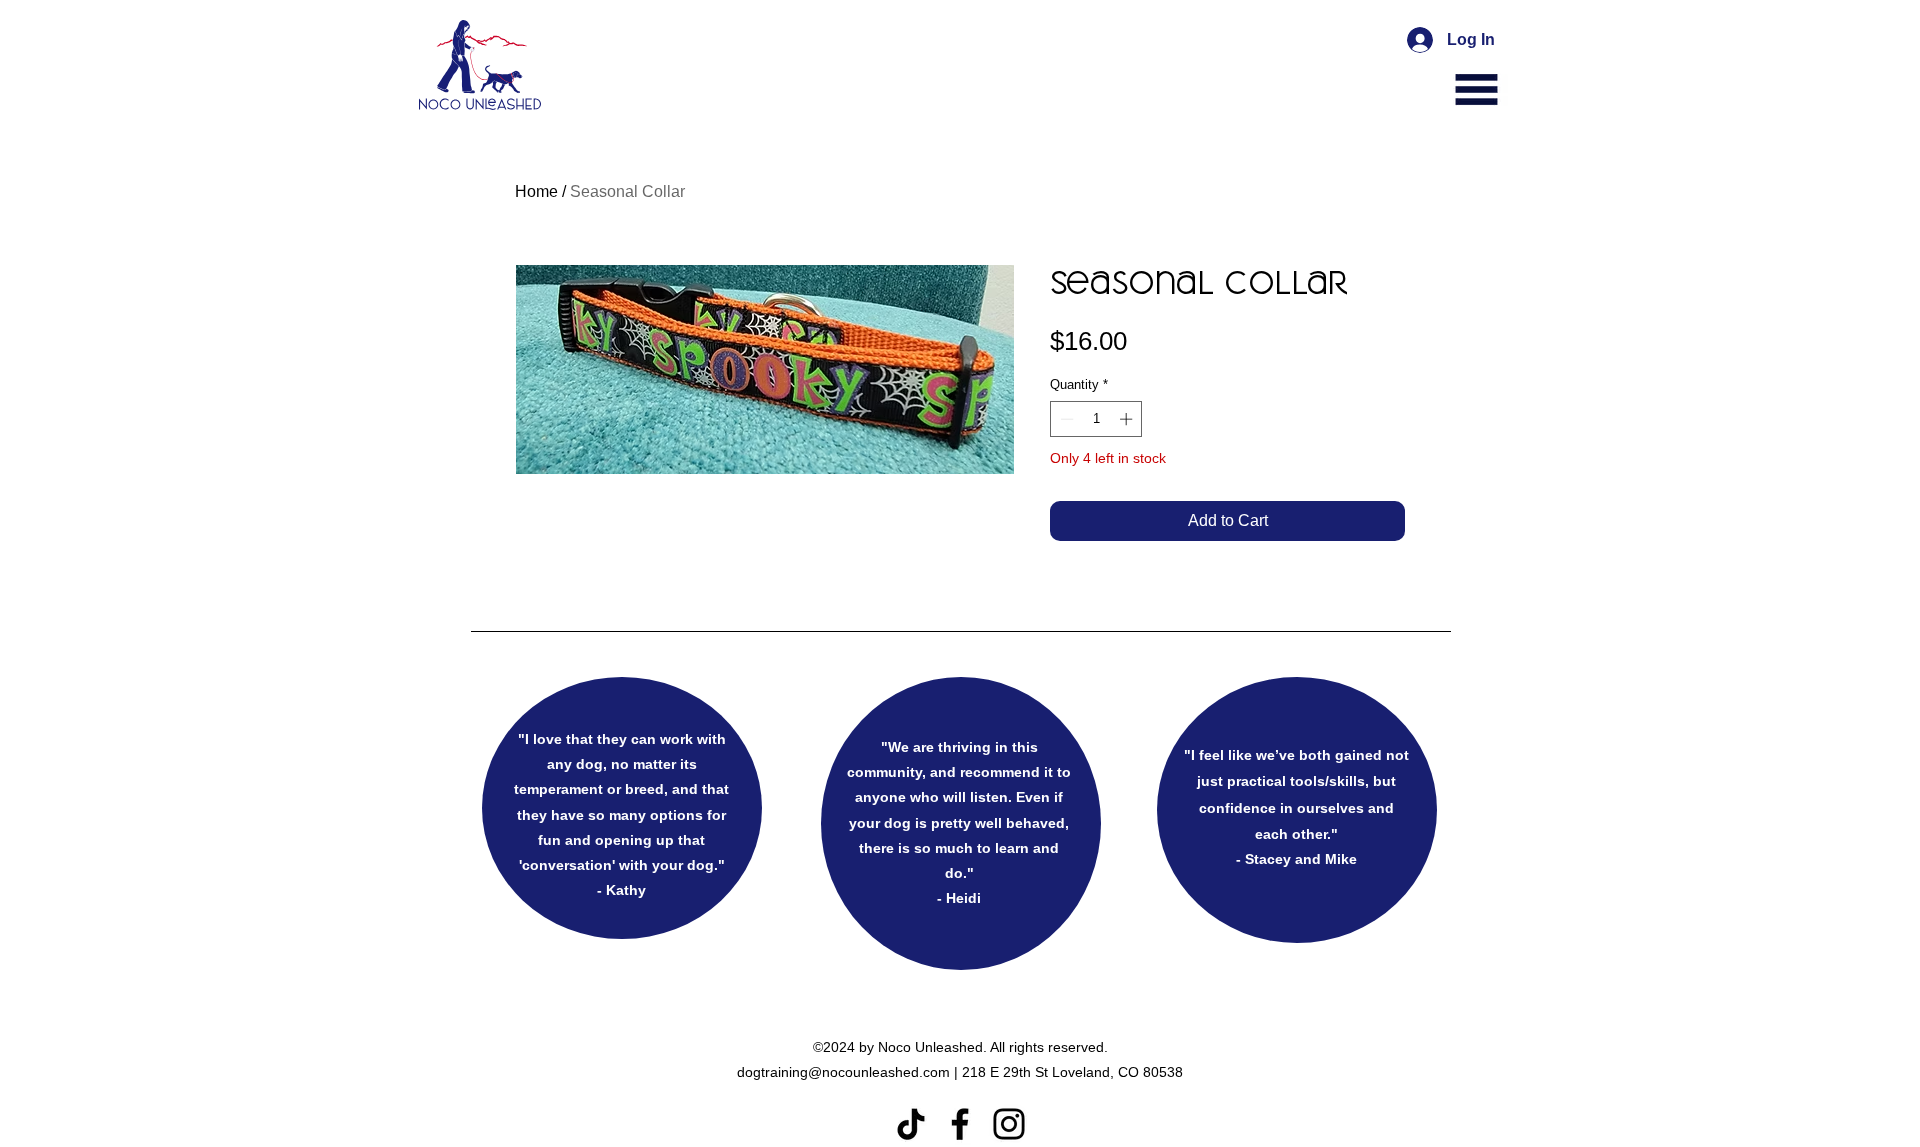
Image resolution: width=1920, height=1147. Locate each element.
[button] (1476, 89)
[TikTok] (911, 1124)
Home (536, 191)
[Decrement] (1065, 419)
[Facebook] (960, 1124)
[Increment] (1128, 419)
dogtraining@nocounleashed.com (843, 1072)
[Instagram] (1009, 1124)
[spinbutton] (1096, 419)
